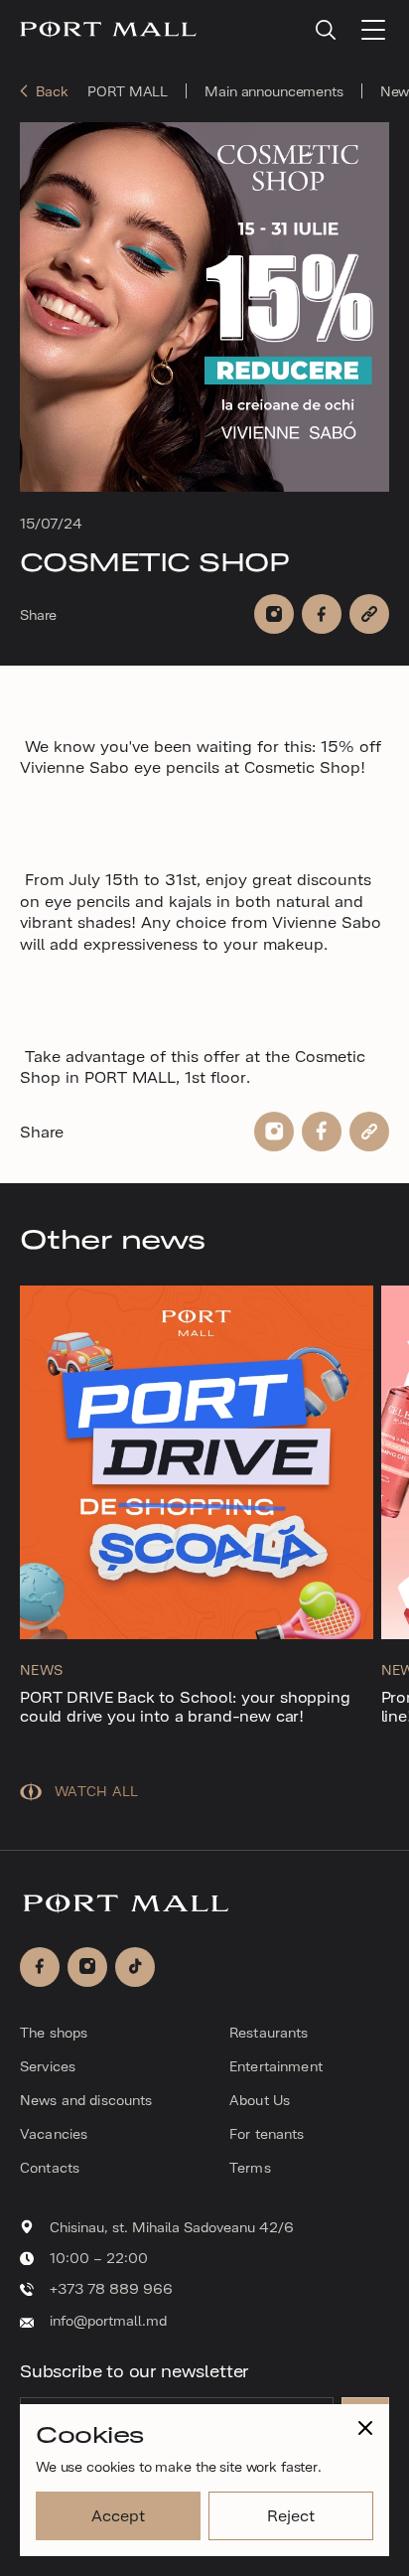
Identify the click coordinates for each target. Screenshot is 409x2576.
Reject (290, 2514)
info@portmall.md (108, 2320)
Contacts (50, 2167)
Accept (118, 2514)
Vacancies (54, 2133)
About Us (260, 2099)
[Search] (326, 30)
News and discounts (86, 2099)
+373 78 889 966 (111, 2288)
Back (52, 91)
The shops (54, 2032)
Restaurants (269, 2032)
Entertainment (276, 2065)
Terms (250, 2167)
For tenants (267, 2133)
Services (48, 2065)
